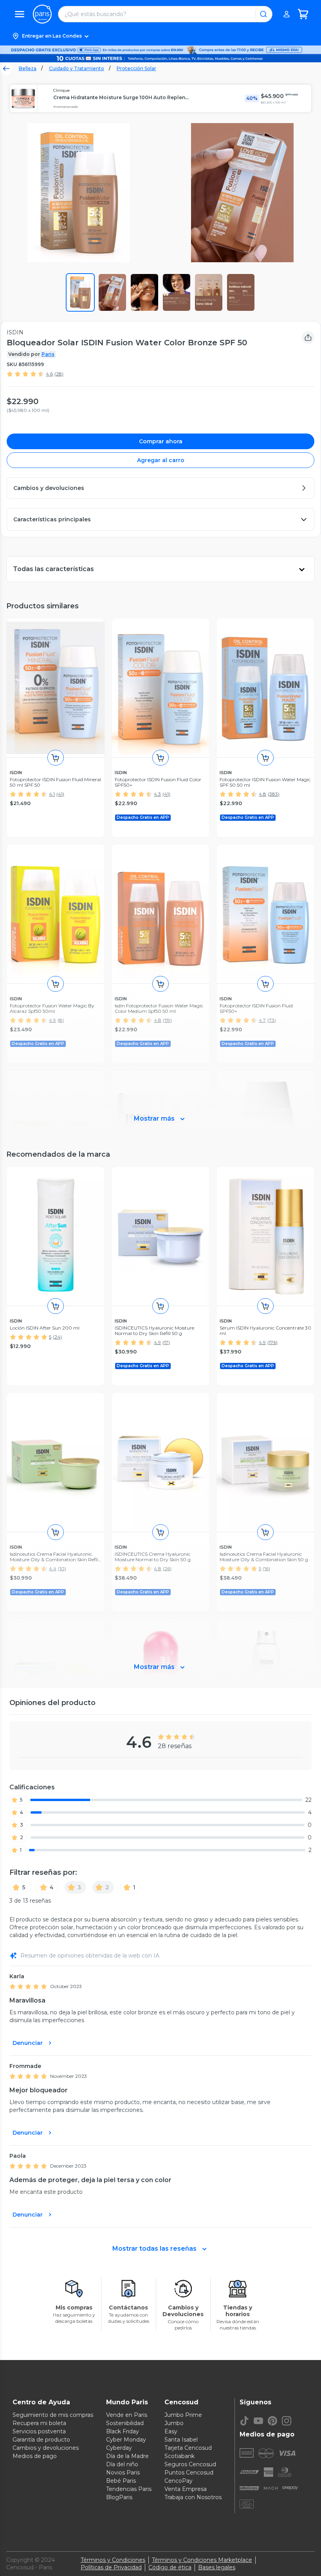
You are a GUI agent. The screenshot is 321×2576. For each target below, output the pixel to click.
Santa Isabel (181, 2440)
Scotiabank (179, 2456)
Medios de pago (35, 2456)
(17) (166, 1342)
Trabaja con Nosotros (193, 2497)
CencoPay (179, 2481)
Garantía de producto (41, 2440)
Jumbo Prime (183, 2415)
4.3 (157, 794)
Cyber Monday (126, 2440)
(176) (272, 1342)
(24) (57, 1337)
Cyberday (119, 2448)
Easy (171, 2431)
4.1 (52, 794)
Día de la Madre (127, 2456)
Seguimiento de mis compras (53, 2415)
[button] (160, 36)
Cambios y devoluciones (46, 2448)
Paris (48, 354)
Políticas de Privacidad (111, 2567)
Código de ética (170, 2567)
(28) (59, 374)
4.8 (262, 794)
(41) (60, 794)
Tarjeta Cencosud (188, 2448)
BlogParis (119, 2497)
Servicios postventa (39, 2431)
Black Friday (123, 2431)
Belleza (28, 68)
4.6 (49, 374)
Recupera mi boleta (39, 2423)
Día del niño (122, 2464)
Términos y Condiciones (113, 2560)
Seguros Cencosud (190, 2464)
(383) (274, 794)
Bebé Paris (121, 2481)
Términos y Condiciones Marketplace (202, 2560)
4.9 (157, 1342)
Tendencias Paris (129, 2489)
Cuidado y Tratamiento (77, 68)
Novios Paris (123, 2473)
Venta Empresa (186, 2489)
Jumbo (174, 2423)
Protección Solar (136, 68)
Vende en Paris (127, 2415)
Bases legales (217, 2567)
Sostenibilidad (125, 2423)
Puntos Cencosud (189, 2473)
